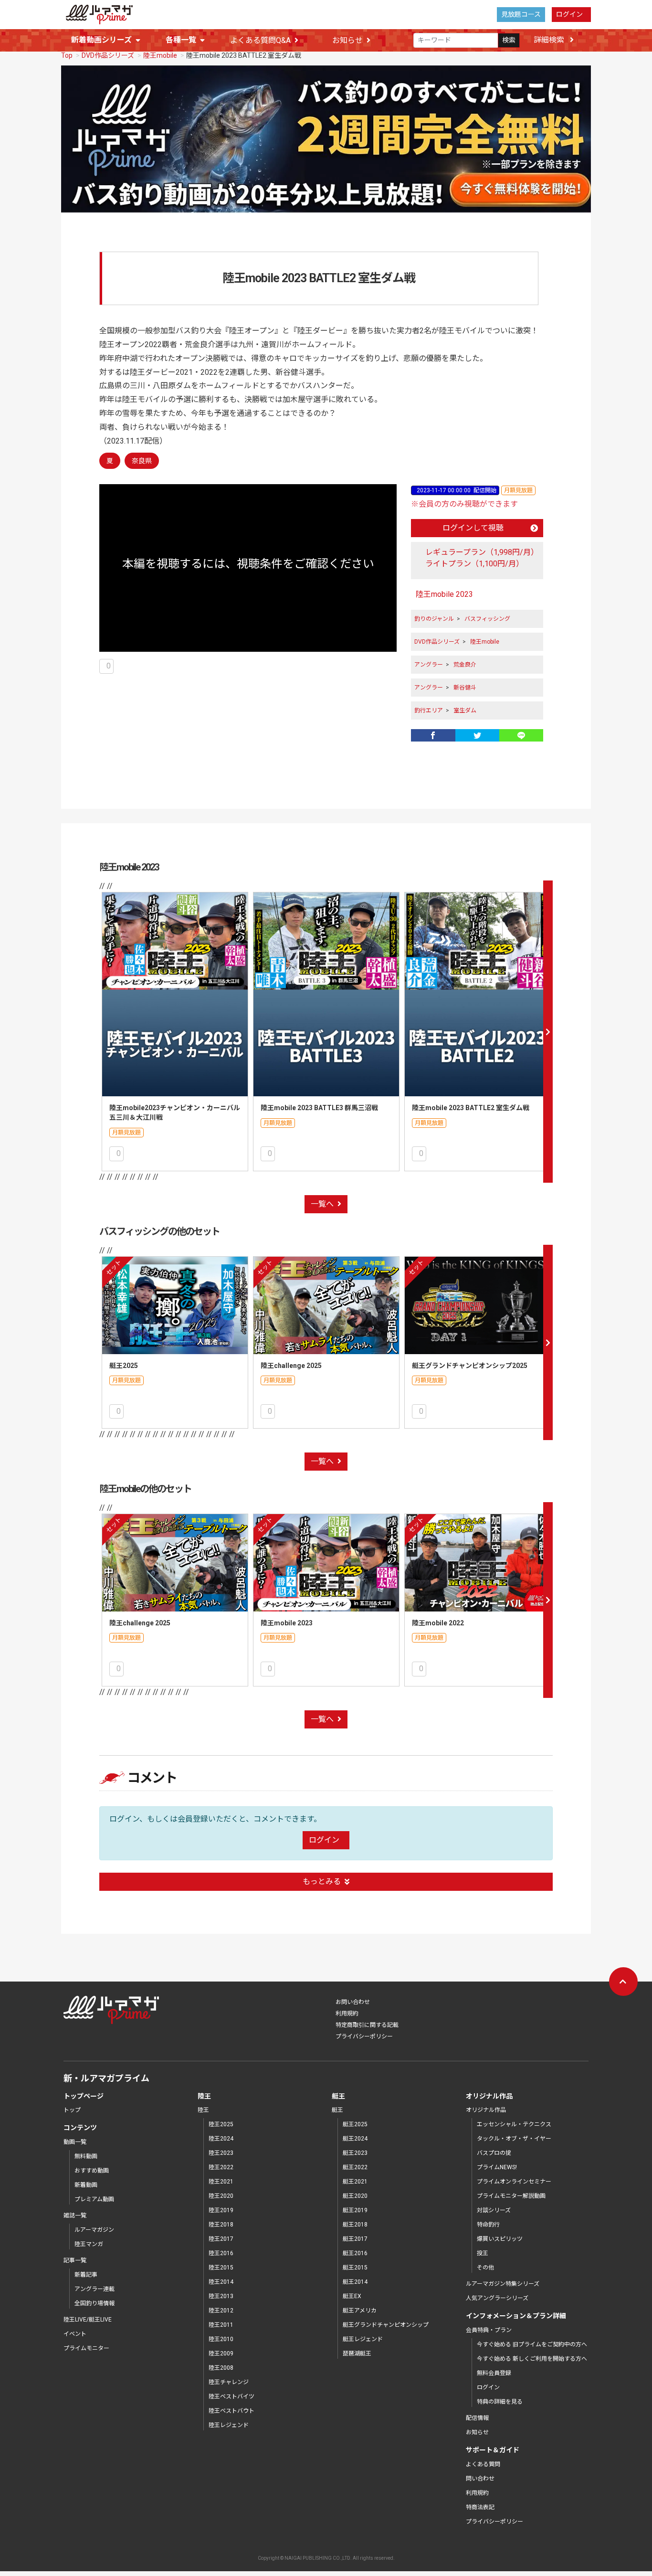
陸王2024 (221, 2139)
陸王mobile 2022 (438, 1623)
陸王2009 (221, 2353)
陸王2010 (221, 2339)
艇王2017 (355, 2239)
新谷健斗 (465, 688)
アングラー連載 (95, 2289)
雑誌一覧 (75, 2216)
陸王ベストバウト (231, 2411)
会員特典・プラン (489, 2330)
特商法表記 (480, 2507)
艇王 (337, 2110)
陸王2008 (221, 2368)
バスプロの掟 (494, 2153)
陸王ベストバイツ (231, 2396)
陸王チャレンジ (229, 2382)
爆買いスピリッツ (500, 2239)
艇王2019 (355, 2210)
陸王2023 (221, 2153)
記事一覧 (75, 2260)
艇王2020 (355, 2196)
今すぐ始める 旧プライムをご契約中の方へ (532, 2344)
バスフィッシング (487, 619)
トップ (72, 2110)
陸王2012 (221, 2311)
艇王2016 (355, 2253)
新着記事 (86, 2275)
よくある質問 (483, 2464)
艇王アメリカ (360, 2311)
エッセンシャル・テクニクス (514, 2124)
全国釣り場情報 (95, 2303)
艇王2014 (355, 2282)
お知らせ (347, 40)
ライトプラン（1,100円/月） (474, 564)
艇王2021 (355, 2182)
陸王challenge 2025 (291, 1366)
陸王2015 (221, 2268)
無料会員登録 (494, 2373)
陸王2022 (221, 2167)
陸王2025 (221, 2124)
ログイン (569, 14)
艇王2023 (355, 2153)
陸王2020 (221, 2196)
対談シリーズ (494, 2210)
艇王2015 (355, 2268)
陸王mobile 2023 (444, 594)
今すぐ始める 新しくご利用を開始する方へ (532, 2359)
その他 (485, 2268)
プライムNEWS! (497, 2167)
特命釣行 (488, 2225)
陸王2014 (221, 2282)
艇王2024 (355, 2139)
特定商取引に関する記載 (367, 2025)
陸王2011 (221, 2325)
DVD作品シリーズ (108, 55)
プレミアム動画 (94, 2199)
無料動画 (86, 2156)
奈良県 (142, 461)
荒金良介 (465, 665)
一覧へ (322, 1204)
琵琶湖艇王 (357, 2353)
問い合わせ (480, 2479)
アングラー (429, 665)
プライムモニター (86, 2348)
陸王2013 (221, 2296)
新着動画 (86, 2185)
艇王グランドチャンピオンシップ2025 (470, 1366)
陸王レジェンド (229, 2425)
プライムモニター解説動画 (511, 2196)
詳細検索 (550, 40)
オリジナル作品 (486, 2110)
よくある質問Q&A (260, 40)
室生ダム (465, 710)
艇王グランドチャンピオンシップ (386, 2325)
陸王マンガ (89, 2244)
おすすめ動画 (92, 2171)
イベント (75, 2334)
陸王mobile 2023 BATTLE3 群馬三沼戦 (319, 1108)
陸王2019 (221, 2210)
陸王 (203, 2110)
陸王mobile (160, 55)
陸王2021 (221, 2182)
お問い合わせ (353, 2002)
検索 (509, 40)
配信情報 (477, 2418)
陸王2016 (221, 2253)
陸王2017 (221, 2239)
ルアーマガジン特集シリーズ (503, 2284)
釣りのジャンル (434, 619)
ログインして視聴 (473, 528)
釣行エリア (429, 710)
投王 (483, 2253)
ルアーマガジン (94, 2230)
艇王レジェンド (363, 2339)
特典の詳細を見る (500, 2402)
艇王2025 (124, 1366)
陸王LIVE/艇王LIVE (88, 2320)
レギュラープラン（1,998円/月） (482, 552)
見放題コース (521, 14)
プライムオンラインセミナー (514, 2182)
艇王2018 (355, 2225)
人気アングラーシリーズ (497, 2298)
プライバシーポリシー (364, 2036)
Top (67, 55)
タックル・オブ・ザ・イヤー (514, 2139)
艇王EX (352, 2296)
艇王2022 (355, 2167)
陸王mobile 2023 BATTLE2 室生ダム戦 (471, 1108)
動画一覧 (75, 2142)
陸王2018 (221, 2225)
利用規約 (347, 2014)
